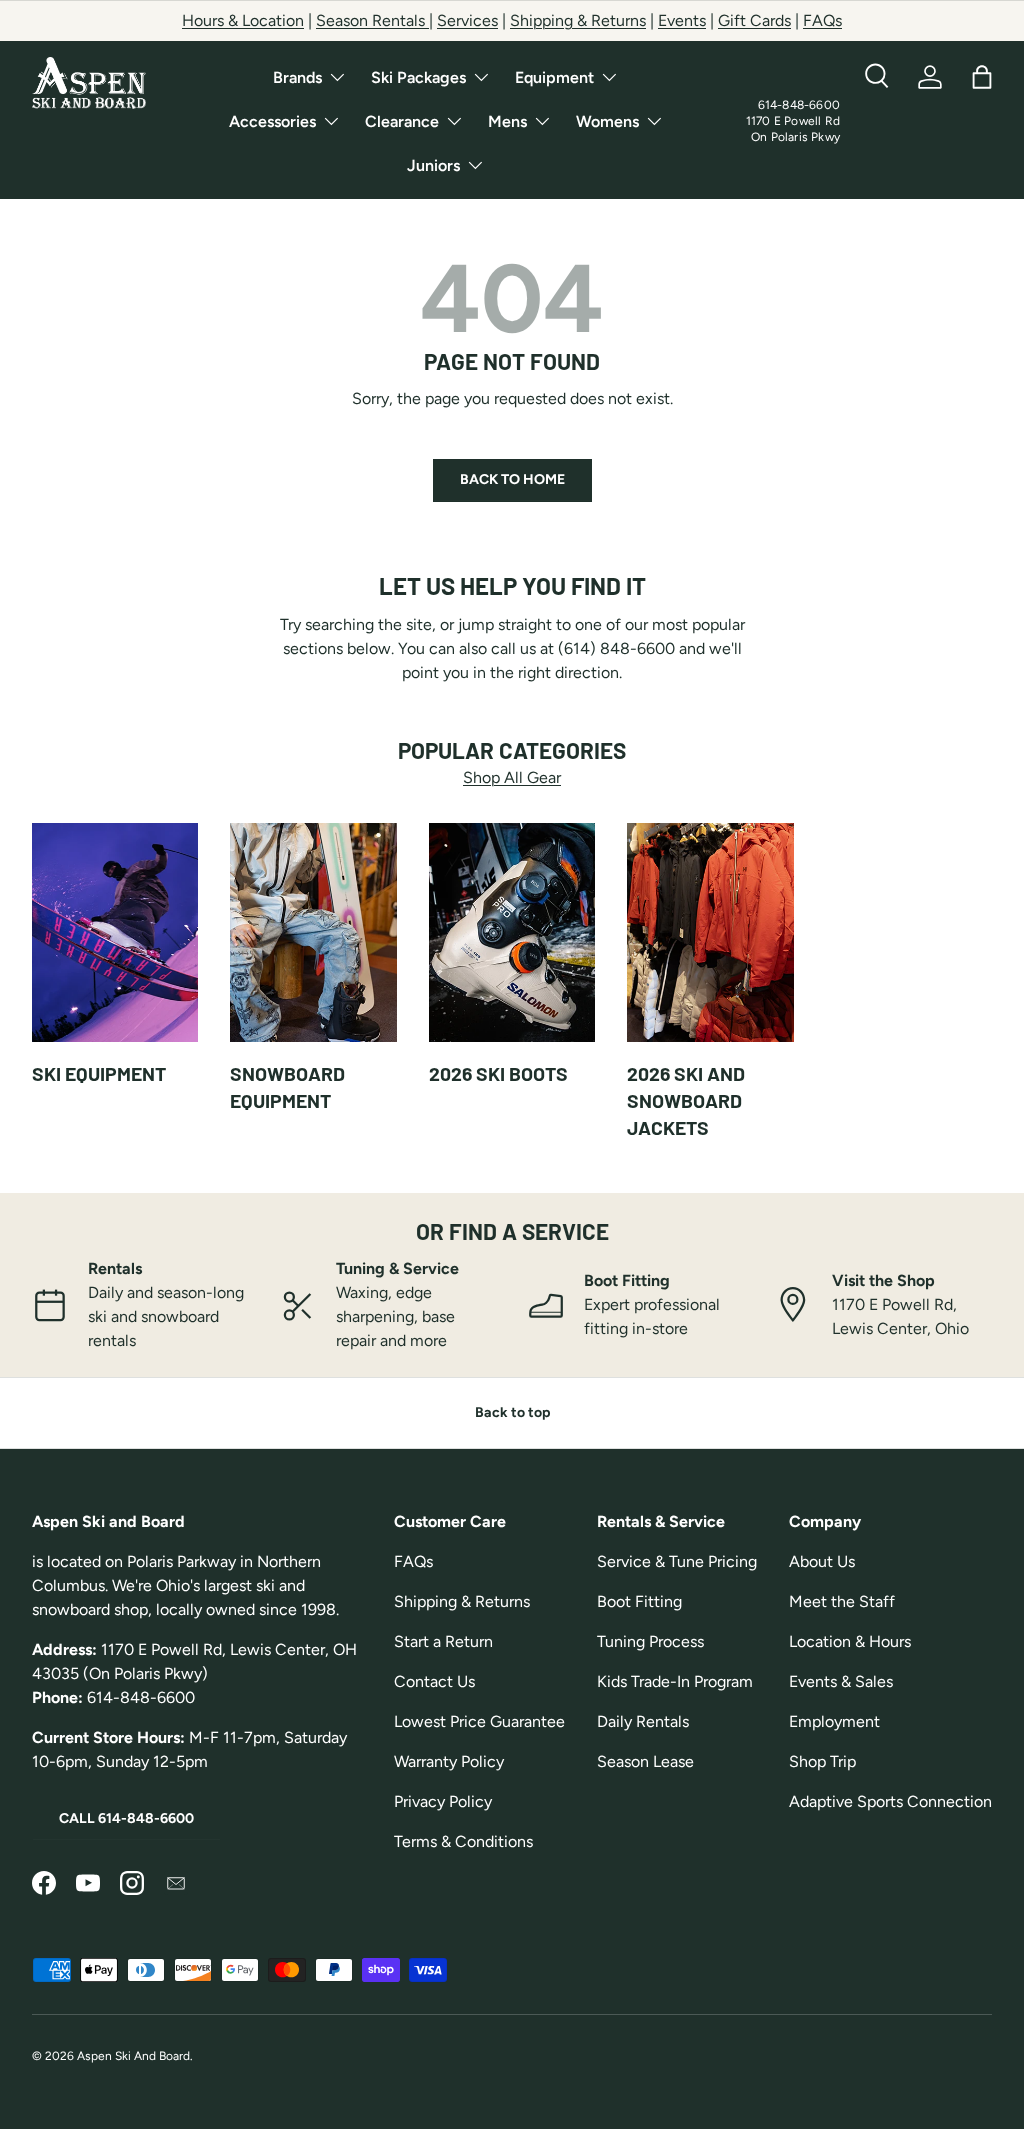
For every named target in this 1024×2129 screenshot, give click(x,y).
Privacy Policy (443, 1801)
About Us (822, 1561)
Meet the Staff (842, 1601)
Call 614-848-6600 (126, 1818)
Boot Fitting (639, 1601)
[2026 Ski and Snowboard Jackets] (710, 933)
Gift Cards (754, 20)
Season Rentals (372, 20)
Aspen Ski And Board (133, 2056)
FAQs (822, 20)
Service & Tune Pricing (677, 1561)
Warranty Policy (449, 1761)
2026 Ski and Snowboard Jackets (686, 1101)
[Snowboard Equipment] (313, 933)
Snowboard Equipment (287, 1087)
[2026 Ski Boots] (512, 933)
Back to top (512, 1412)
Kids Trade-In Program (675, 1681)
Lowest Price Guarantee (479, 1721)
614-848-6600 (799, 105)
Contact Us (434, 1681)
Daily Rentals (643, 1721)
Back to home (512, 479)
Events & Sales (841, 1681)
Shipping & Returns (578, 20)
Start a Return (443, 1641)
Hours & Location (243, 20)
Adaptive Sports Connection (890, 1801)
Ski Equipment (99, 1073)
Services (467, 20)
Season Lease (645, 1761)
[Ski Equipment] (115, 933)
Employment (834, 1721)
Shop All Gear (512, 777)
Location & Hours (850, 1641)
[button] (982, 77)
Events (682, 20)
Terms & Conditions (463, 1841)
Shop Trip (822, 1761)
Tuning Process (650, 1641)
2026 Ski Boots (498, 1073)
